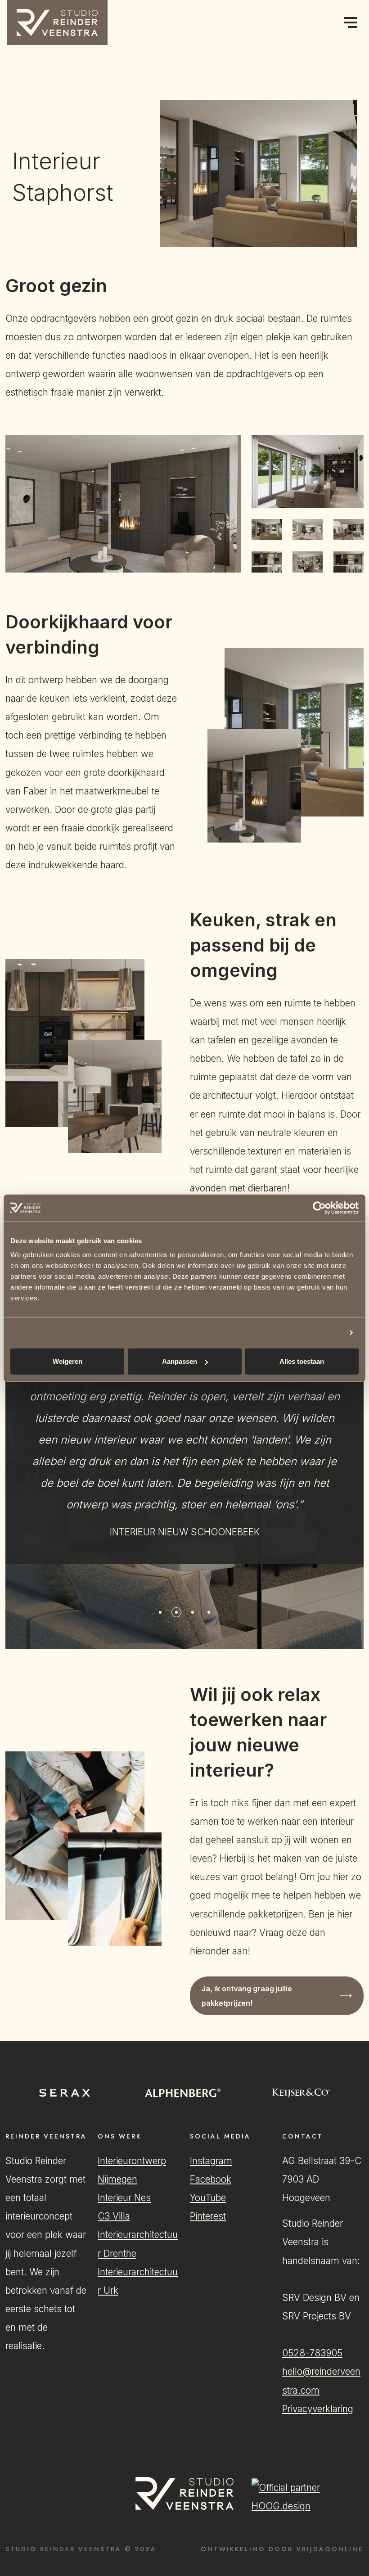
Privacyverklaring (318, 2409)
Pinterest (208, 2216)
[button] (57, 22)
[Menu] (350, 23)
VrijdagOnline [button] (330, 2549)
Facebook (211, 2179)
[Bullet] (160, 1612)
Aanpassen (180, 1361)
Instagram (211, 2161)
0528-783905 (312, 2353)
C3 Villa (114, 2216)
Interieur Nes (124, 2198)
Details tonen (320, 1333)
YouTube (208, 2198)
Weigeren (67, 1361)
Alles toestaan (302, 1361)
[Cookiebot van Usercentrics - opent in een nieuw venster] (319, 1208)
